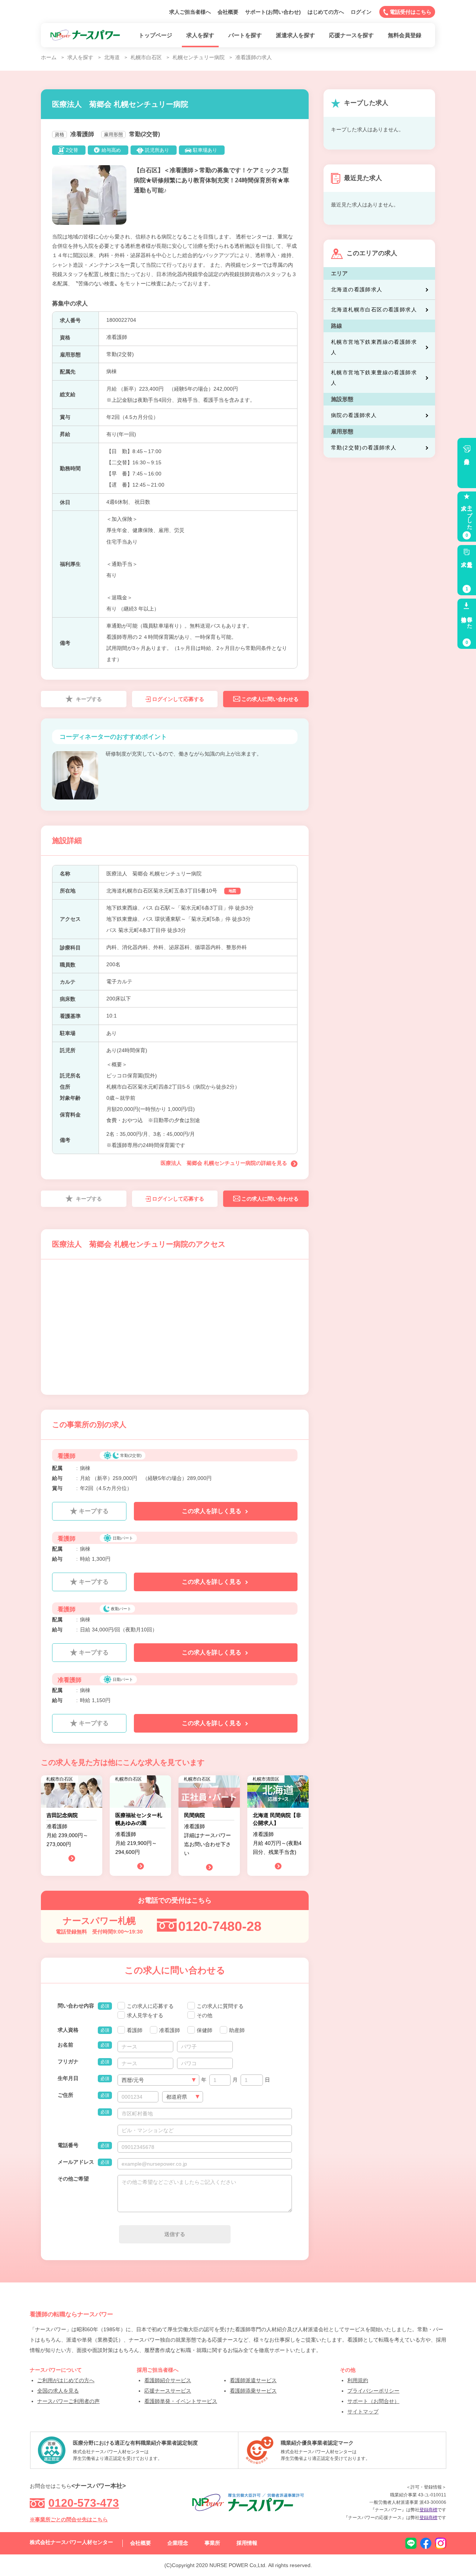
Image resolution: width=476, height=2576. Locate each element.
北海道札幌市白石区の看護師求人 (374, 310)
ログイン (361, 12)
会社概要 (228, 12)
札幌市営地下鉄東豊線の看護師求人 (374, 378)
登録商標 (428, 2510)
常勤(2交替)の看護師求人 (364, 448)
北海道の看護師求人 (357, 289)
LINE (411, 2543)
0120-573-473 (84, 2503)
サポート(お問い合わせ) (273, 12)
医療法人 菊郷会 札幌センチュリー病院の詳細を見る (224, 1163)
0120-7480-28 (220, 1926)
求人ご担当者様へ (190, 12)
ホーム (49, 57)
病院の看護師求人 (354, 415)
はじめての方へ (326, 12)
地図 (232, 891)
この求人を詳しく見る (212, 1511)
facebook (426, 2543)
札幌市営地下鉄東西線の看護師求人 (374, 347)
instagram (441, 2543)
